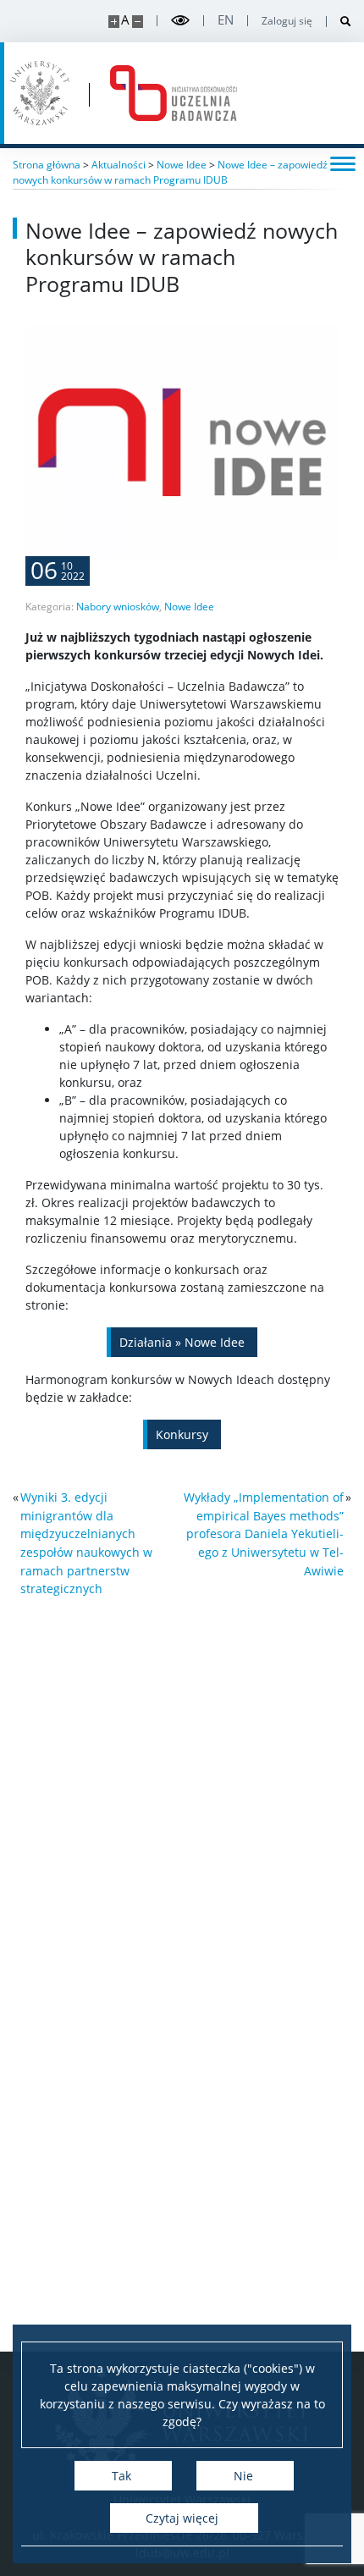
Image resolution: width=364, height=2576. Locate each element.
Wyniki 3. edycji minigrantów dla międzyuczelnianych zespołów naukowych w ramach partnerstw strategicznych (86, 1543)
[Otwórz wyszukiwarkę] (339, 22)
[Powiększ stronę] (114, 22)
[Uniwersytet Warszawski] (40, 93)
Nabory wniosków (118, 607)
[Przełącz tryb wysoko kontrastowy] (180, 21)
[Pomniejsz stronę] (138, 22)
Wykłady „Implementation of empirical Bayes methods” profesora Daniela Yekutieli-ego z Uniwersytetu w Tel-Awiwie (264, 1533)
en (226, 20)
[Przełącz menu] (343, 163)
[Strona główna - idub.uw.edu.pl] (174, 93)
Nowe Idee (189, 607)
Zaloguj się (287, 21)
